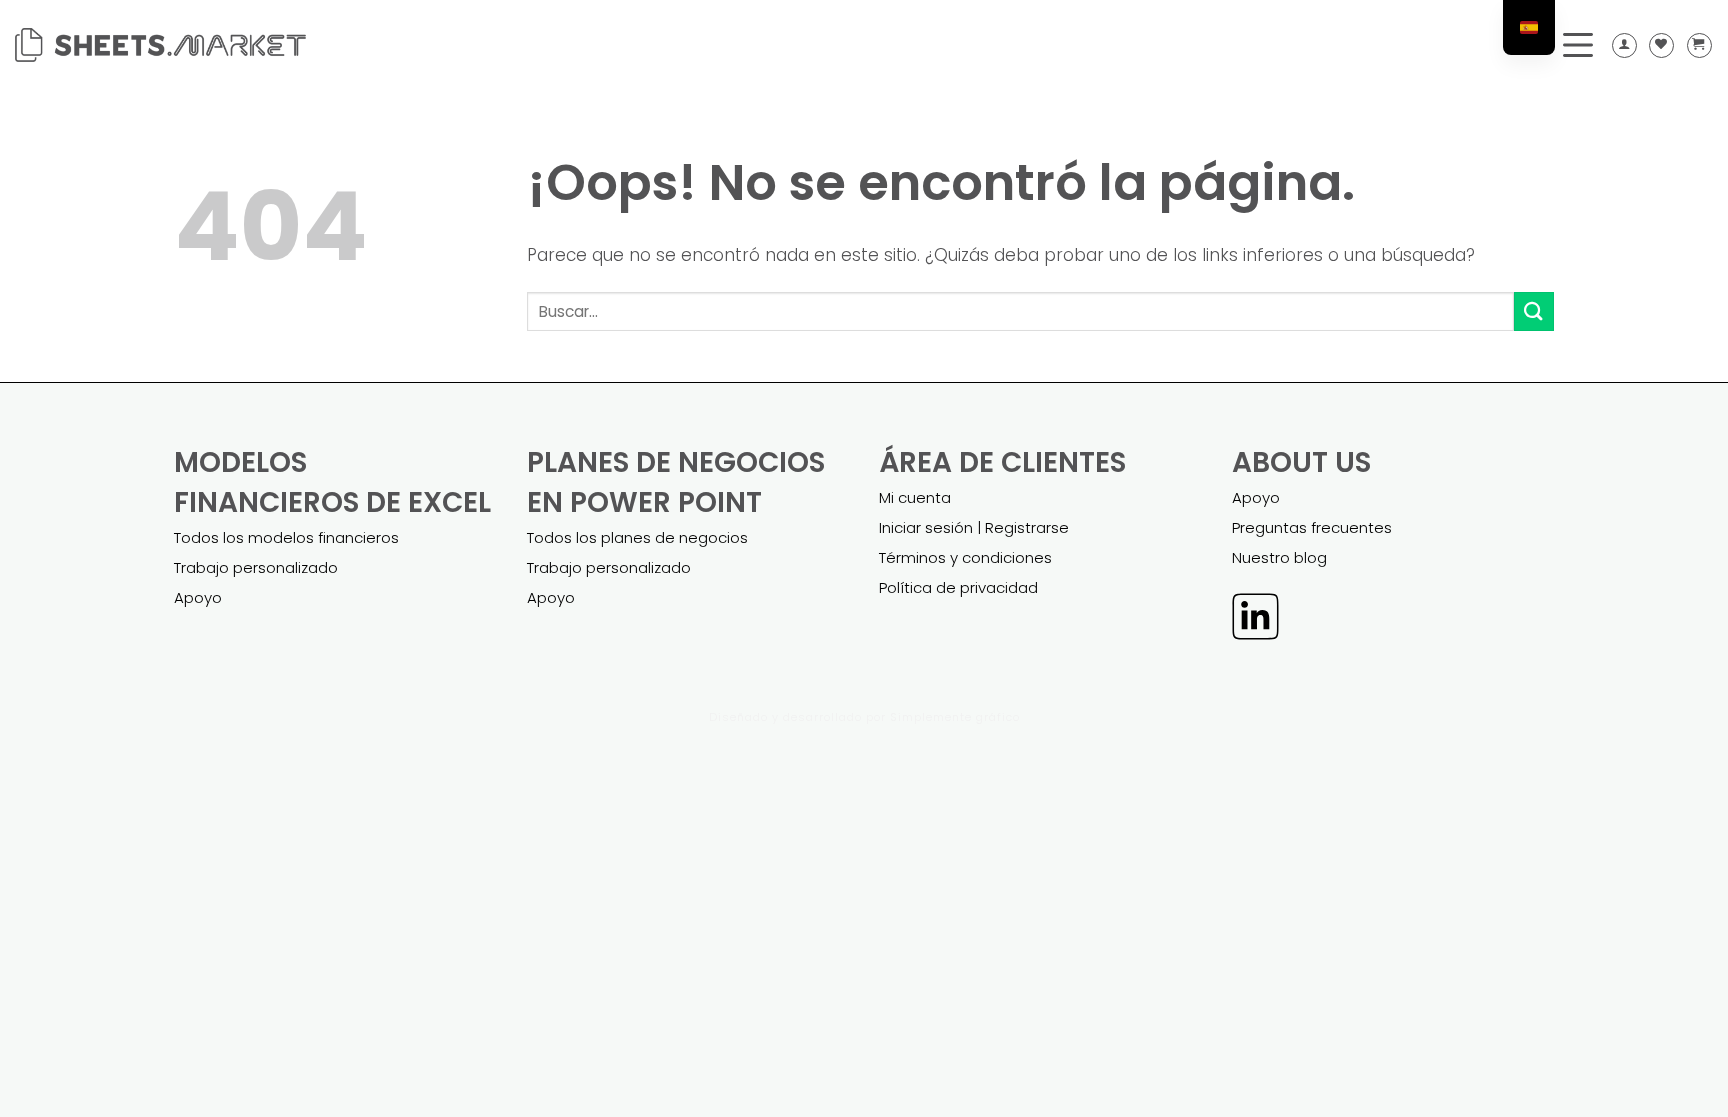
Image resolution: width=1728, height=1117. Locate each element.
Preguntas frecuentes (1312, 527)
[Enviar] (1534, 311)
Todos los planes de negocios (637, 537)
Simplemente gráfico (955, 717)
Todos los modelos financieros (286, 537)
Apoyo (198, 597)
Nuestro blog (1279, 557)
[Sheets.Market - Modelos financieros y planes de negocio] (160, 45)
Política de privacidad (958, 587)
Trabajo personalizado (256, 567)
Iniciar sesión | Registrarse (974, 527)
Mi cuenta (915, 497)
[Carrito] (1699, 45)
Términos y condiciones (965, 557)
